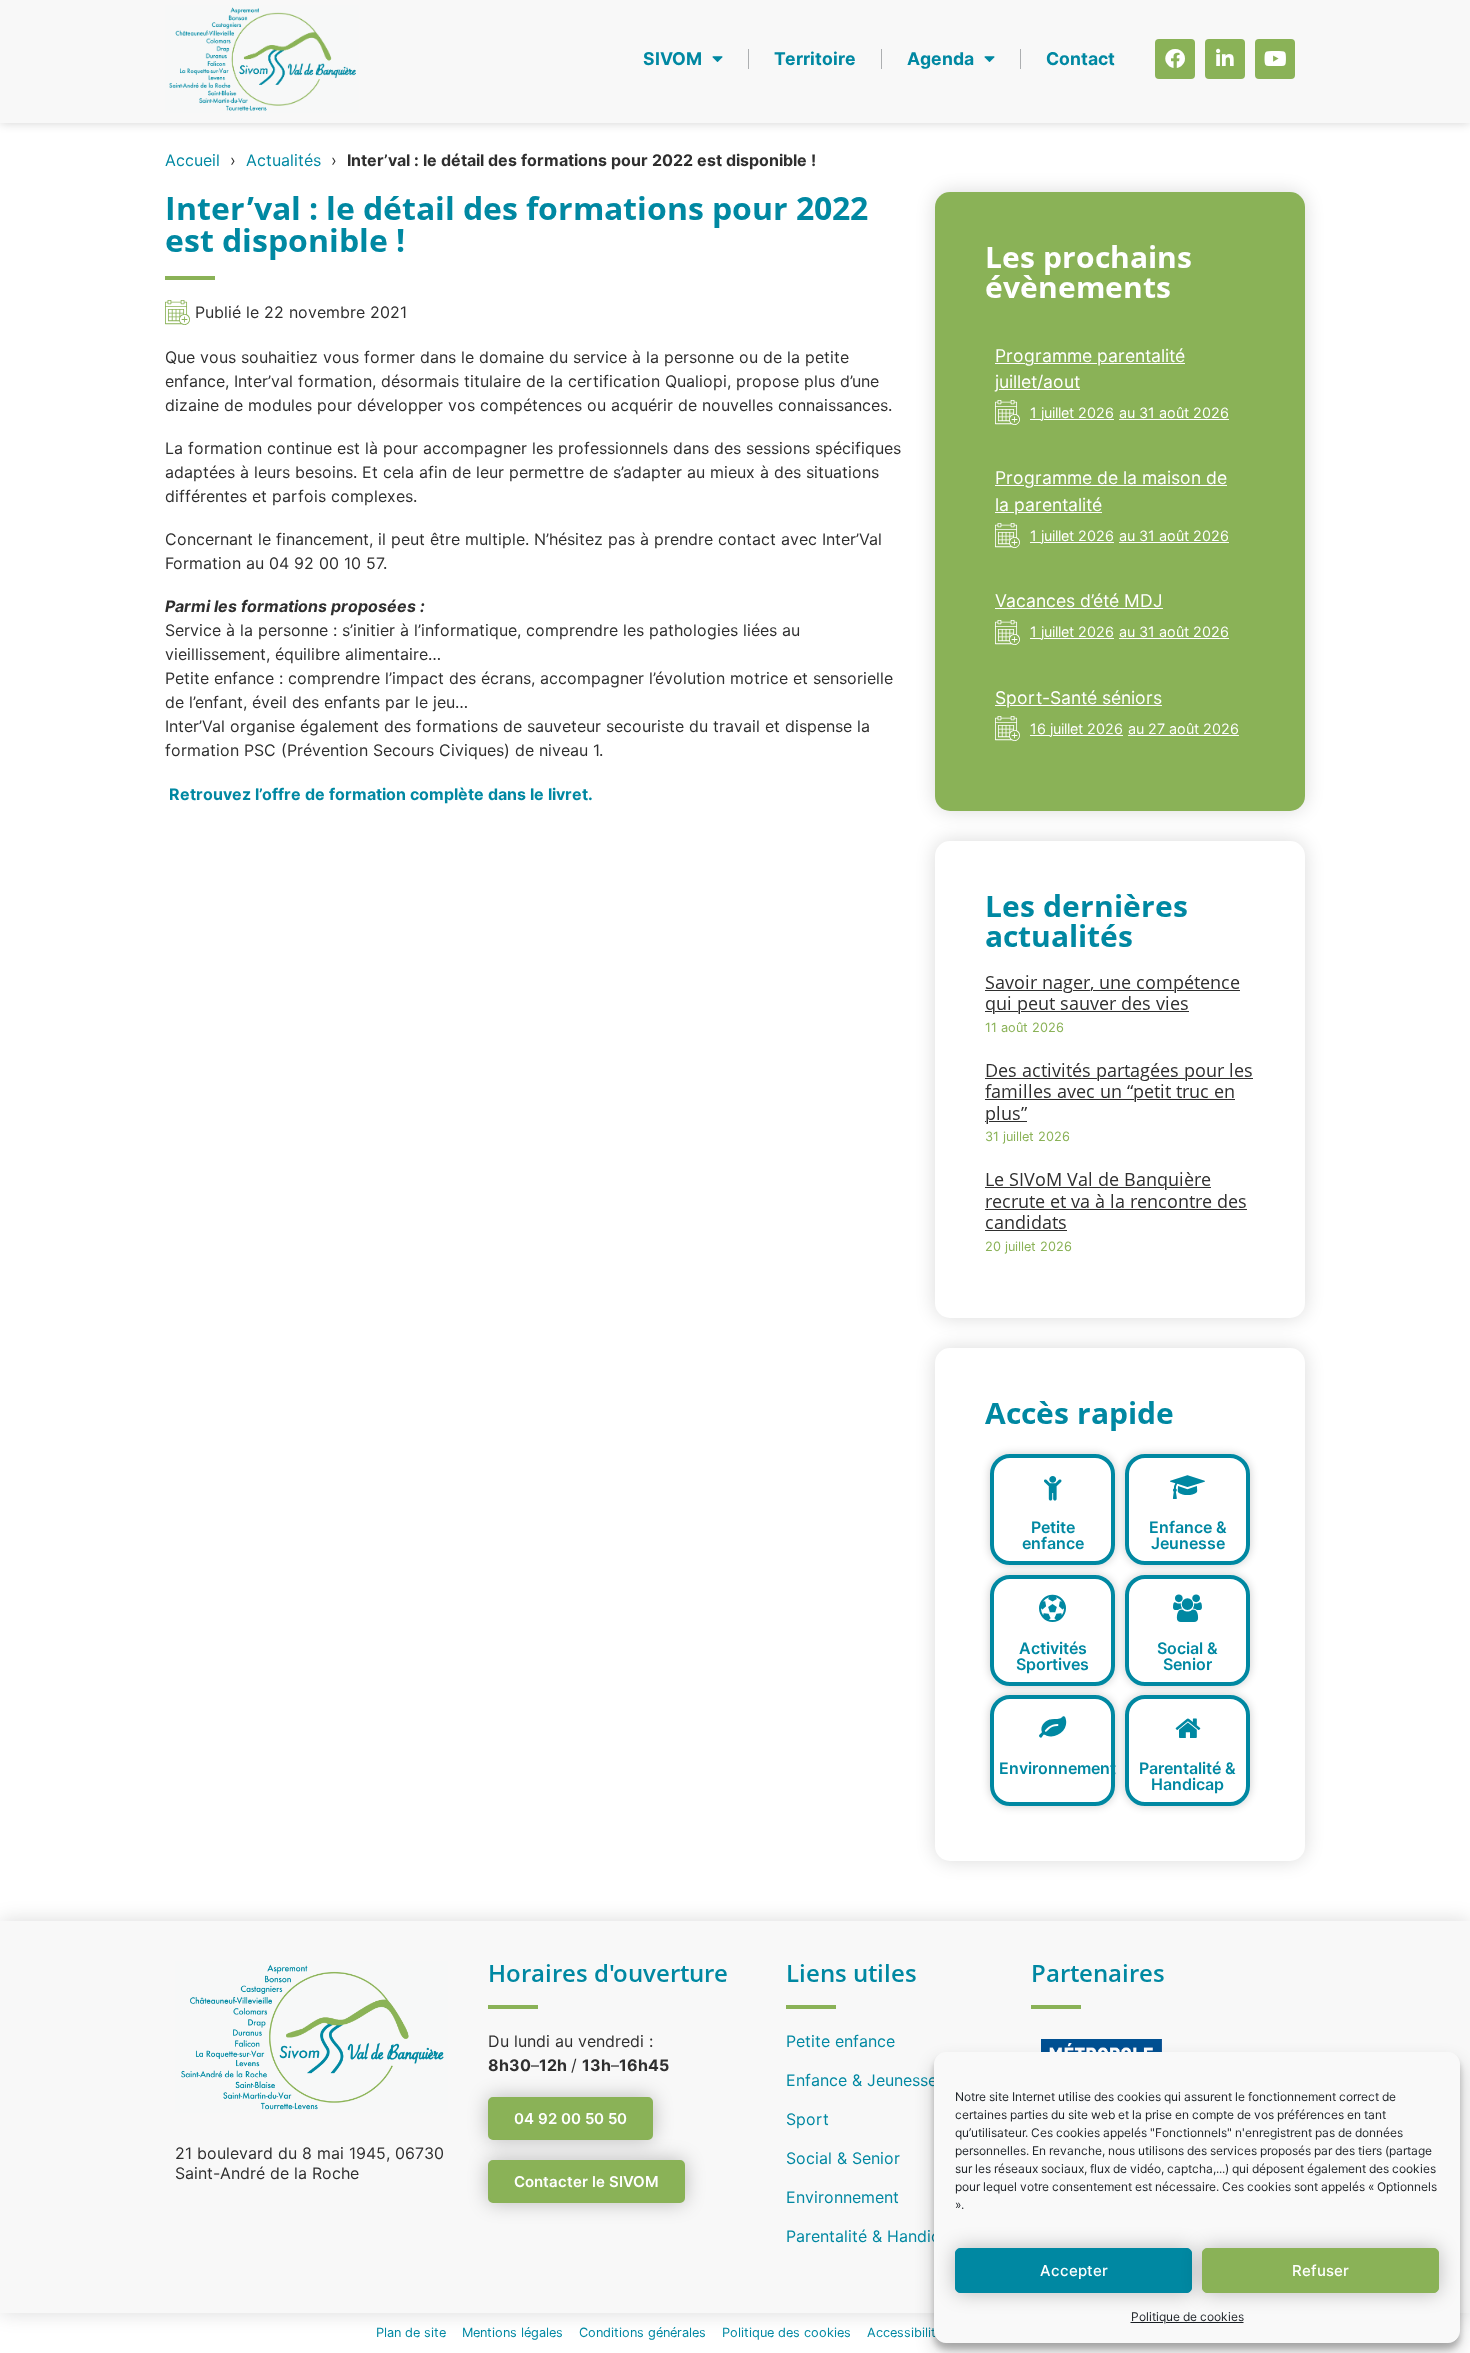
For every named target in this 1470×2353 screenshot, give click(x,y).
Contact (1080, 58)
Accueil (192, 160)
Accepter (1074, 2270)
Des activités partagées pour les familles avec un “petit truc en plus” (1119, 1091)
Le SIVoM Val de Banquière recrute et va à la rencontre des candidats (1116, 1200)
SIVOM (672, 58)
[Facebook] (1175, 59)
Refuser (1320, 2270)
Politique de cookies (1187, 2316)
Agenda (940, 58)
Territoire (815, 58)
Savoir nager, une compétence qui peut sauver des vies (1112, 993)
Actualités (283, 160)
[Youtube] (1275, 59)
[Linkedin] (1225, 59)
